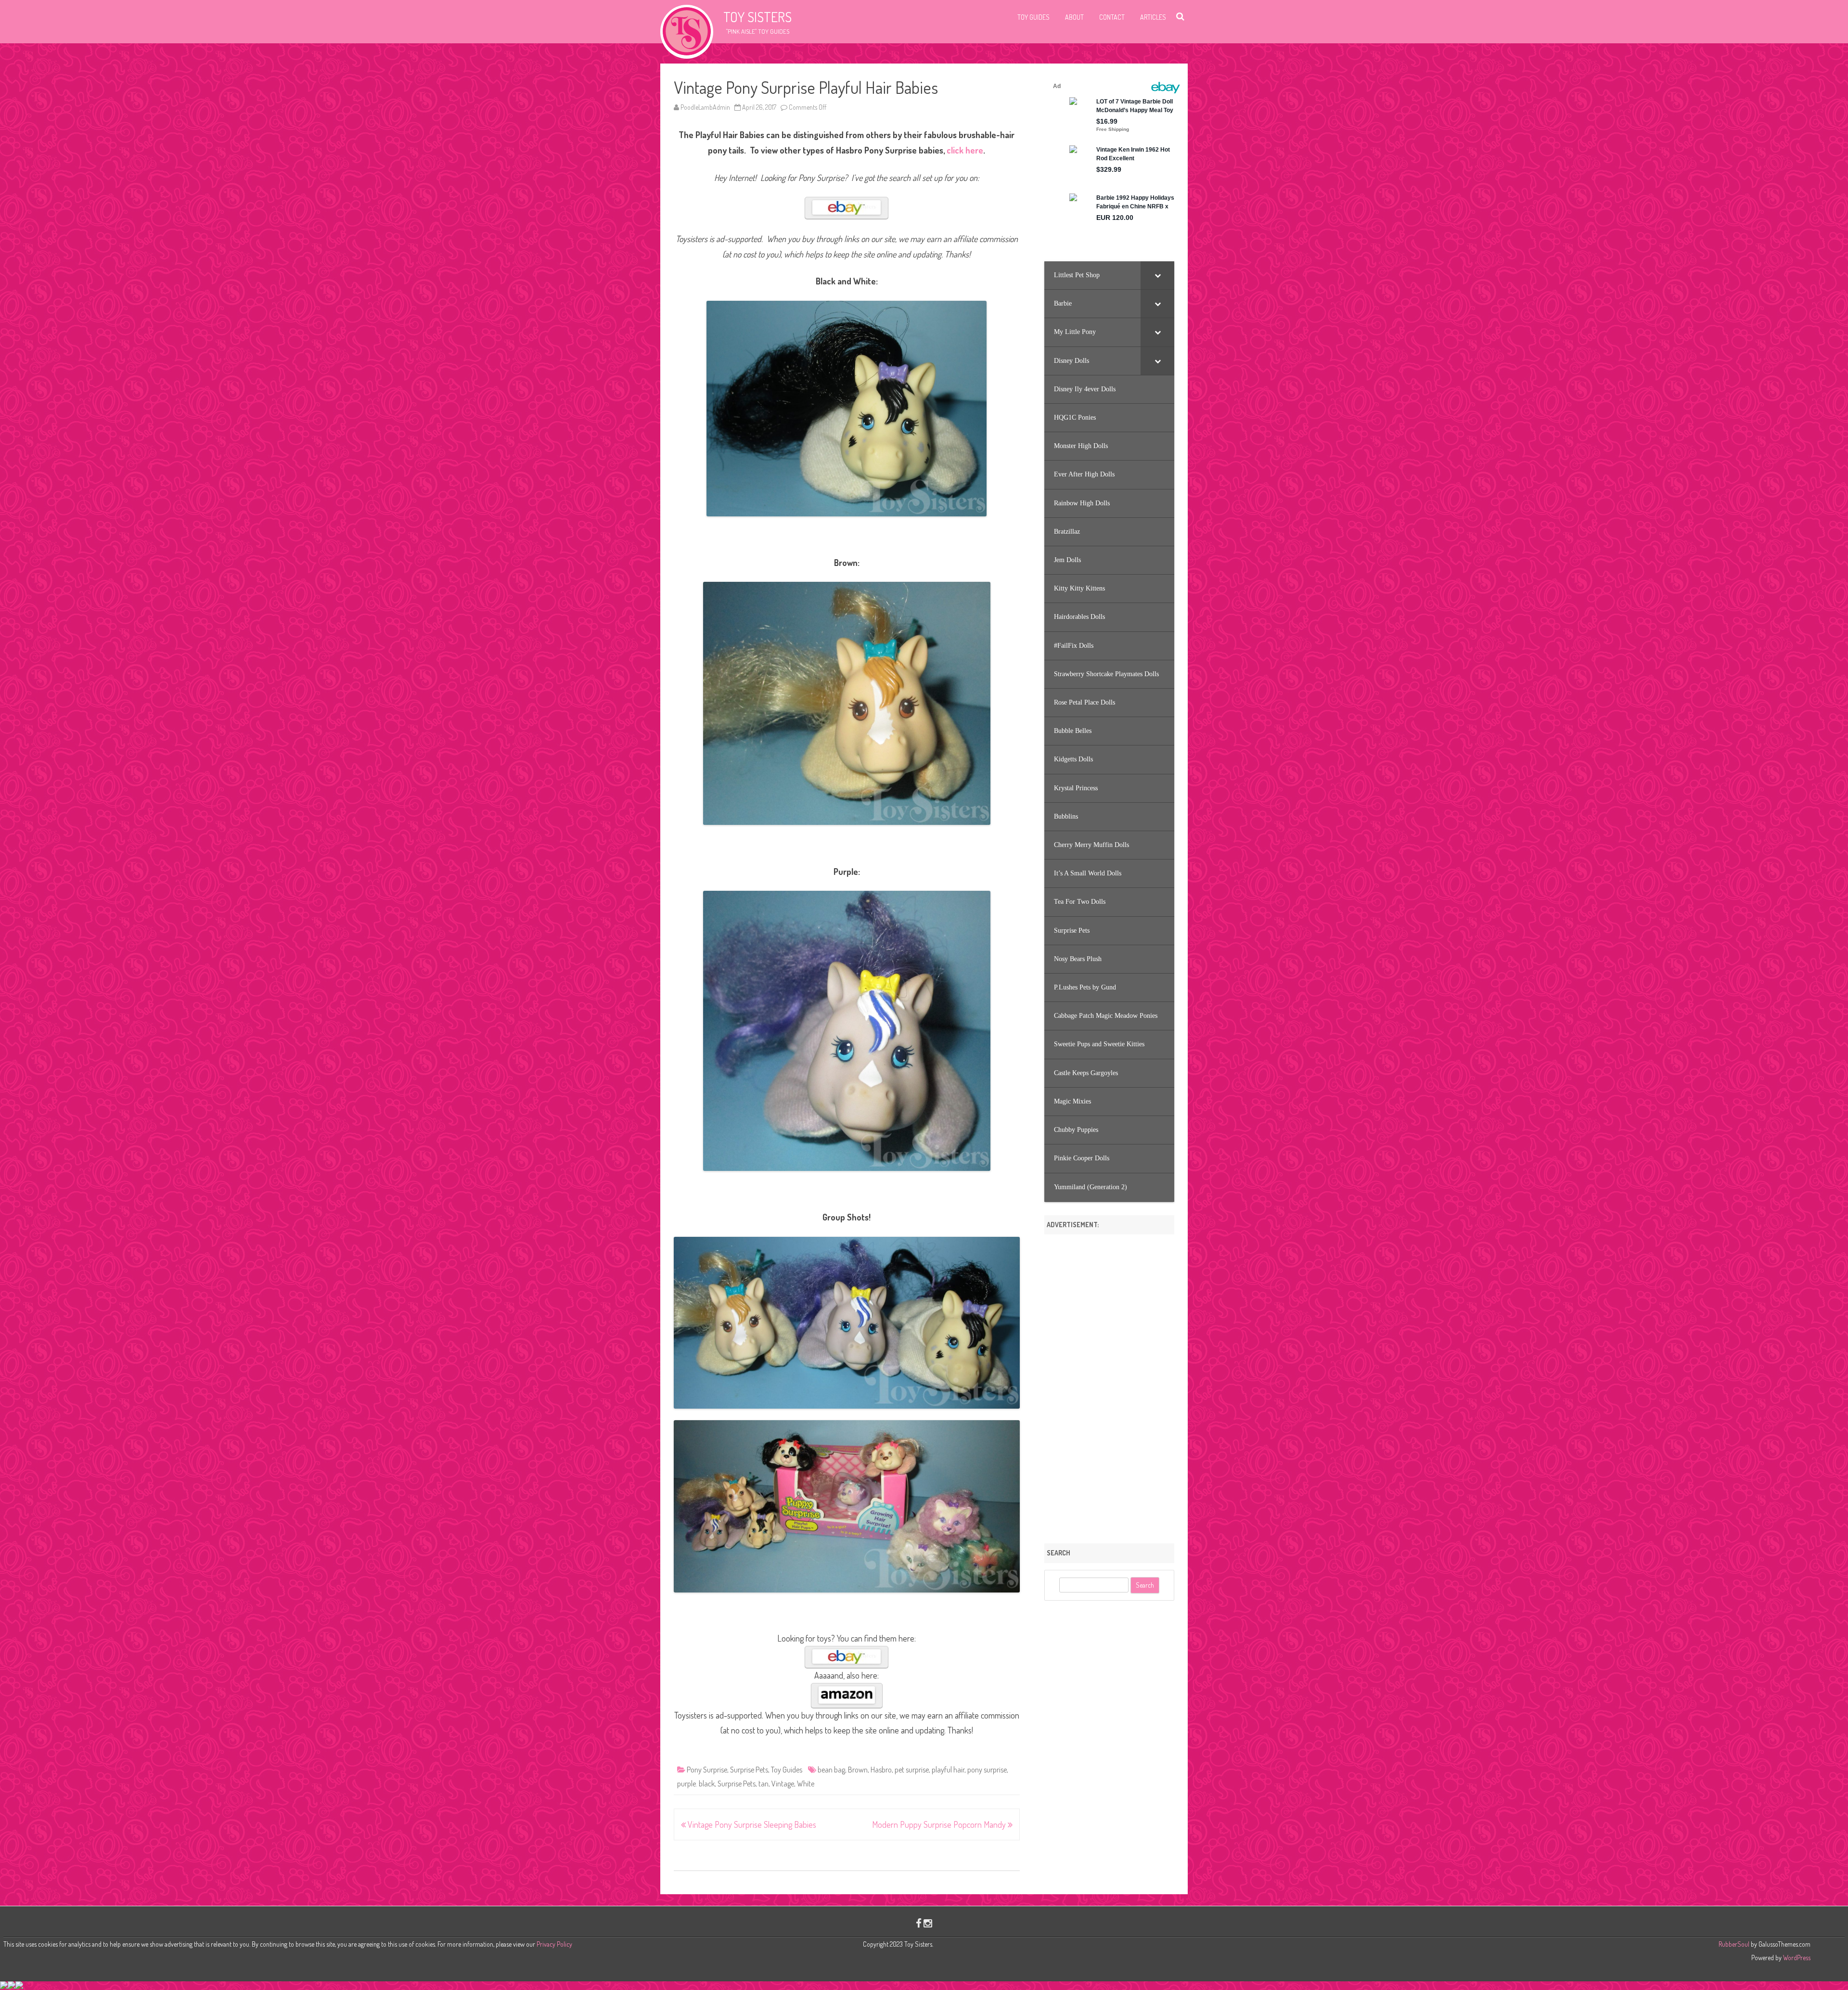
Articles (1153, 17)
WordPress (1796, 1958)
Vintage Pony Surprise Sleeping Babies (751, 1824)
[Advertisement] (1109, 1386)
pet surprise (912, 1770)
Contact (1112, 17)
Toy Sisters (757, 17)
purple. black (696, 1784)
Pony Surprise (707, 1770)
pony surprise (987, 1770)
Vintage (783, 1784)
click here (965, 150)
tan (764, 1784)
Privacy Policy (554, 1944)
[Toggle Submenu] (1157, 275)
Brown (858, 1770)
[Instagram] (928, 1923)
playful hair (948, 1770)
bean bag (831, 1770)
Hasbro (881, 1770)
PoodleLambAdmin (705, 107)
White (806, 1784)
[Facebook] (919, 1923)
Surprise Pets (749, 1770)
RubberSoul (1734, 1944)
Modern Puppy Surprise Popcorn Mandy (940, 1824)
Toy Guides (1033, 17)
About (1074, 17)
